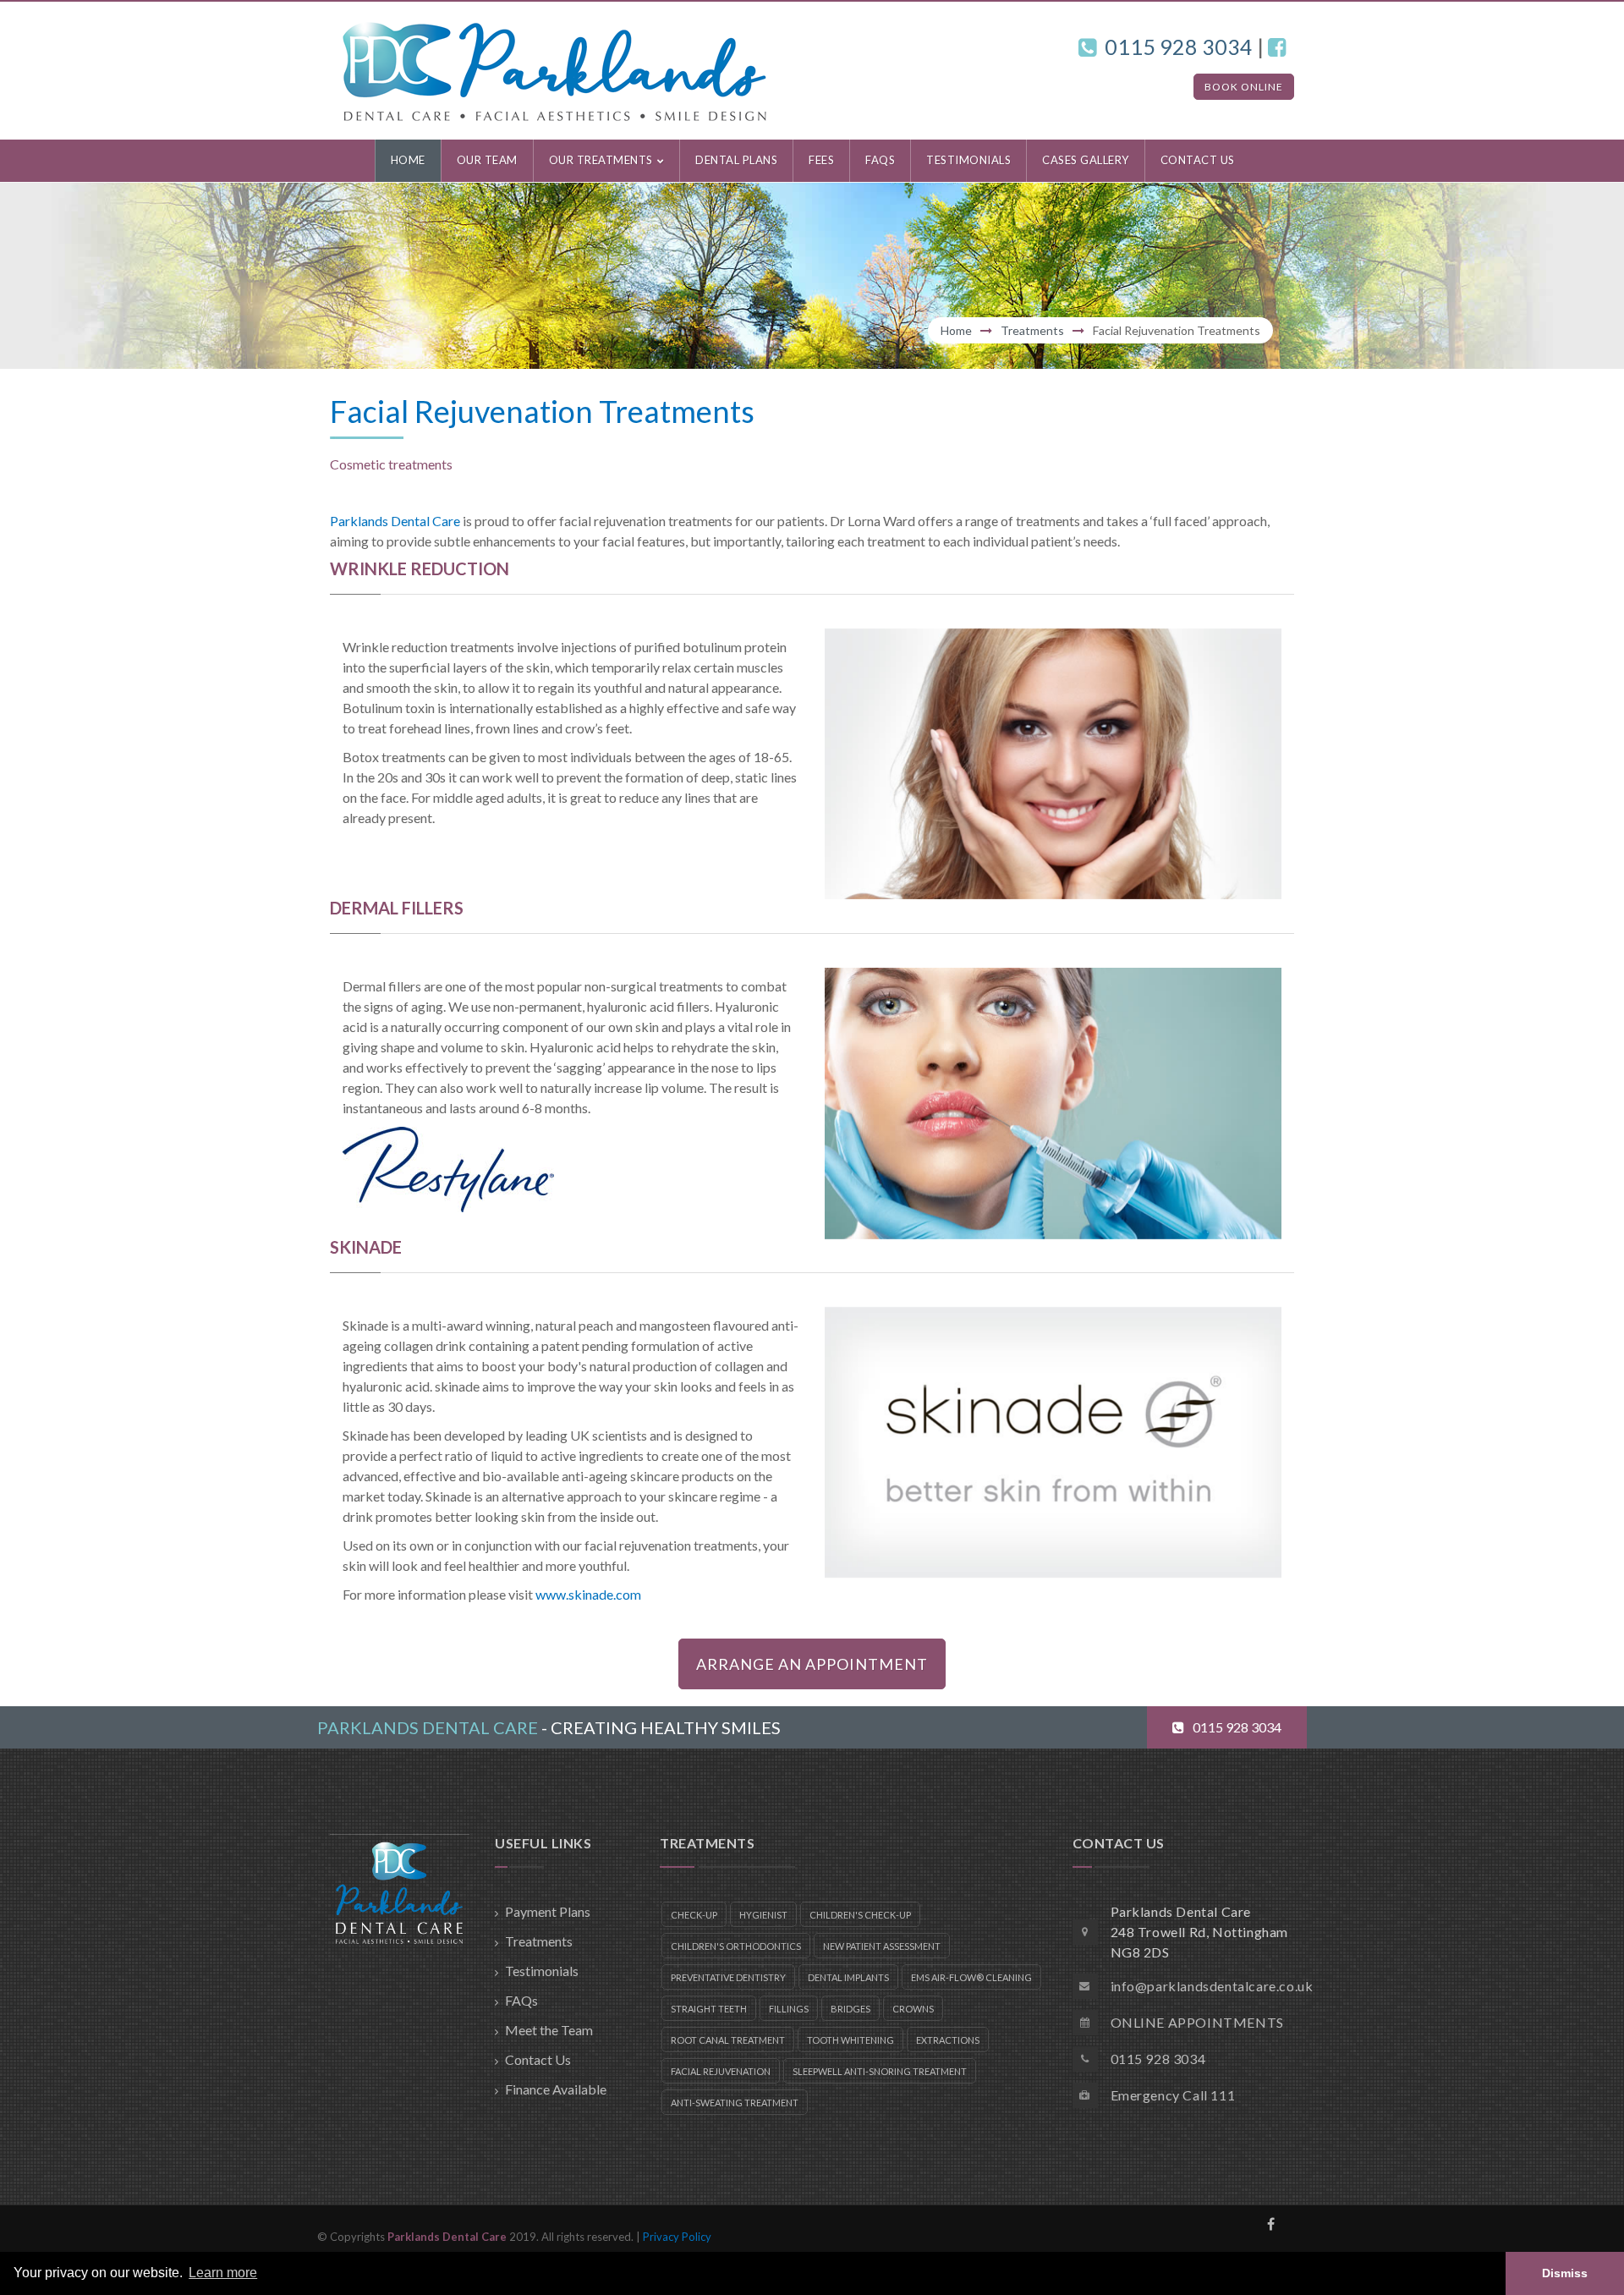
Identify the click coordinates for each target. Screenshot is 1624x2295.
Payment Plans (548, 1911)
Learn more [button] (223, 2273)
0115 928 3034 (1179, 47)
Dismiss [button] (1565, 2273)
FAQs (521, 2000)
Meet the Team (549, 2030)
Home (956, 330)
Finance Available (556, 2089)
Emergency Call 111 (1173, 2095)
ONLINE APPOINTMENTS (1197, 2022)
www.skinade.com (588, 1594)
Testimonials (542, 1971)
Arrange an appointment (812, 1664)
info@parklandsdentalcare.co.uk (1212, 1986)
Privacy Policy (677, 2237)
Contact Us (538, 2059)
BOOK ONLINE (1244, 87)
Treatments (1032, 330)
